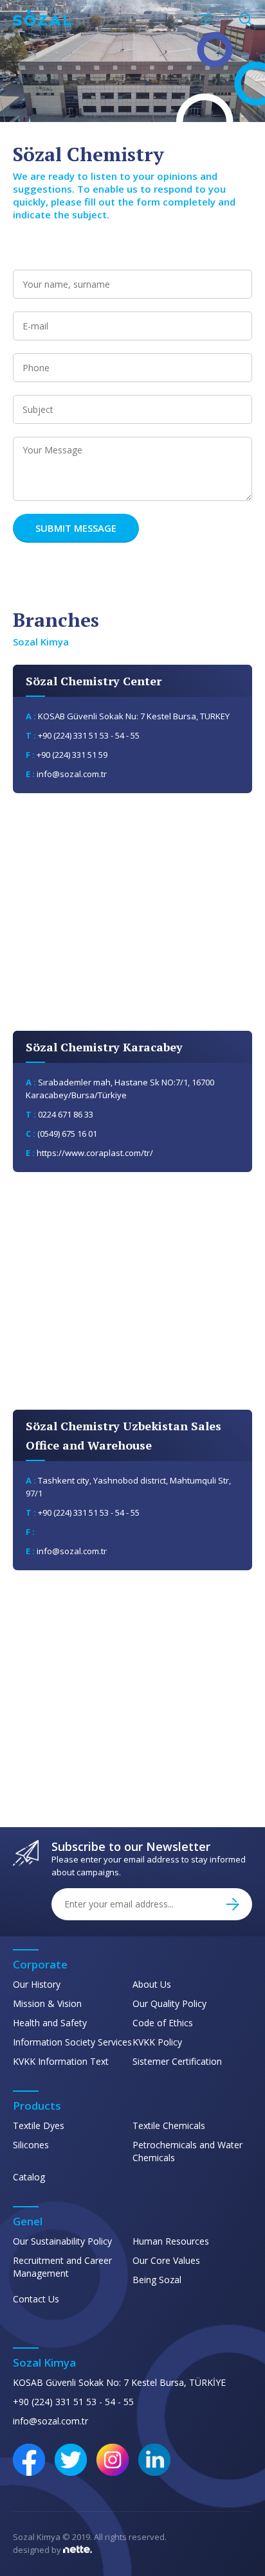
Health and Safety (50, 2023)
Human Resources (171, 2241)
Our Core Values (166, 2260)
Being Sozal (157, 2280)
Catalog (29, 2177)
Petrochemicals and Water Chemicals (187, 2151)
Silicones (31, 2145)
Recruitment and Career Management (62, 2267)
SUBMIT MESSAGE (76, 528)
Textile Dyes (39, 2125)
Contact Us (36, 2299)
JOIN (233, 1904)
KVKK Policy (157, 2042)
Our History (37, 1984)
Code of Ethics (163, 2023)
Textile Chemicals (169, 2125)
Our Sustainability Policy (62, 2241)
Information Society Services (72, 2042)
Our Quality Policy (169, 2003)
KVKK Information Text (61, 2061)
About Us (152, 1984)
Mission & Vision (47, 2003)
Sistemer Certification (177, 2061)
